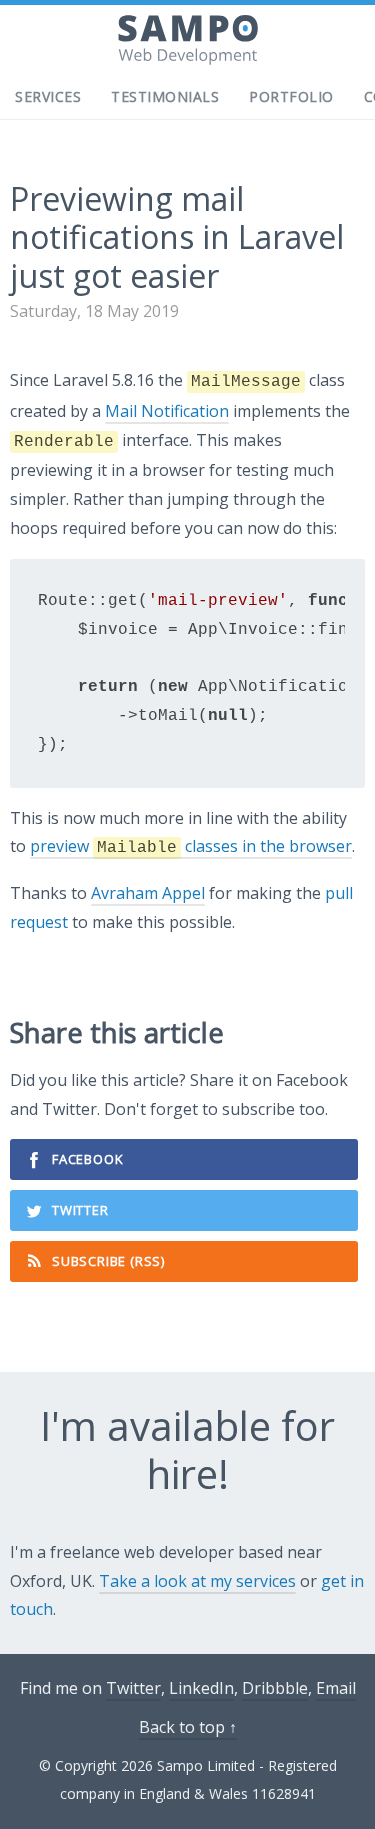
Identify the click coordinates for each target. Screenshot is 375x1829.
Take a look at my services (197, 1581)
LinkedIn (201, 1688)
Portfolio (291, 96)
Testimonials (165, 96)
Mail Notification (167, 411)
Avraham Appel (148, 893)
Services (48, 96)
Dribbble (275, 1688)
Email (336, 1688)
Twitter (80, 1210)
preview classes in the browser (191, 846)
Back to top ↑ (188, 1727)
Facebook (87, 1159)
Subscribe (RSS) (108, 1261)
